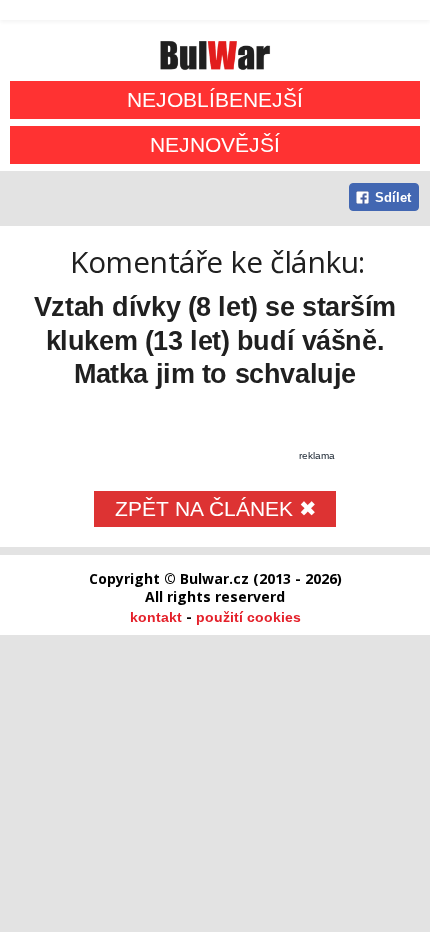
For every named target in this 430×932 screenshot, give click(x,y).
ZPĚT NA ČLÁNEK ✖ (216, 508)
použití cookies (248, 617)
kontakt (156, 617)
